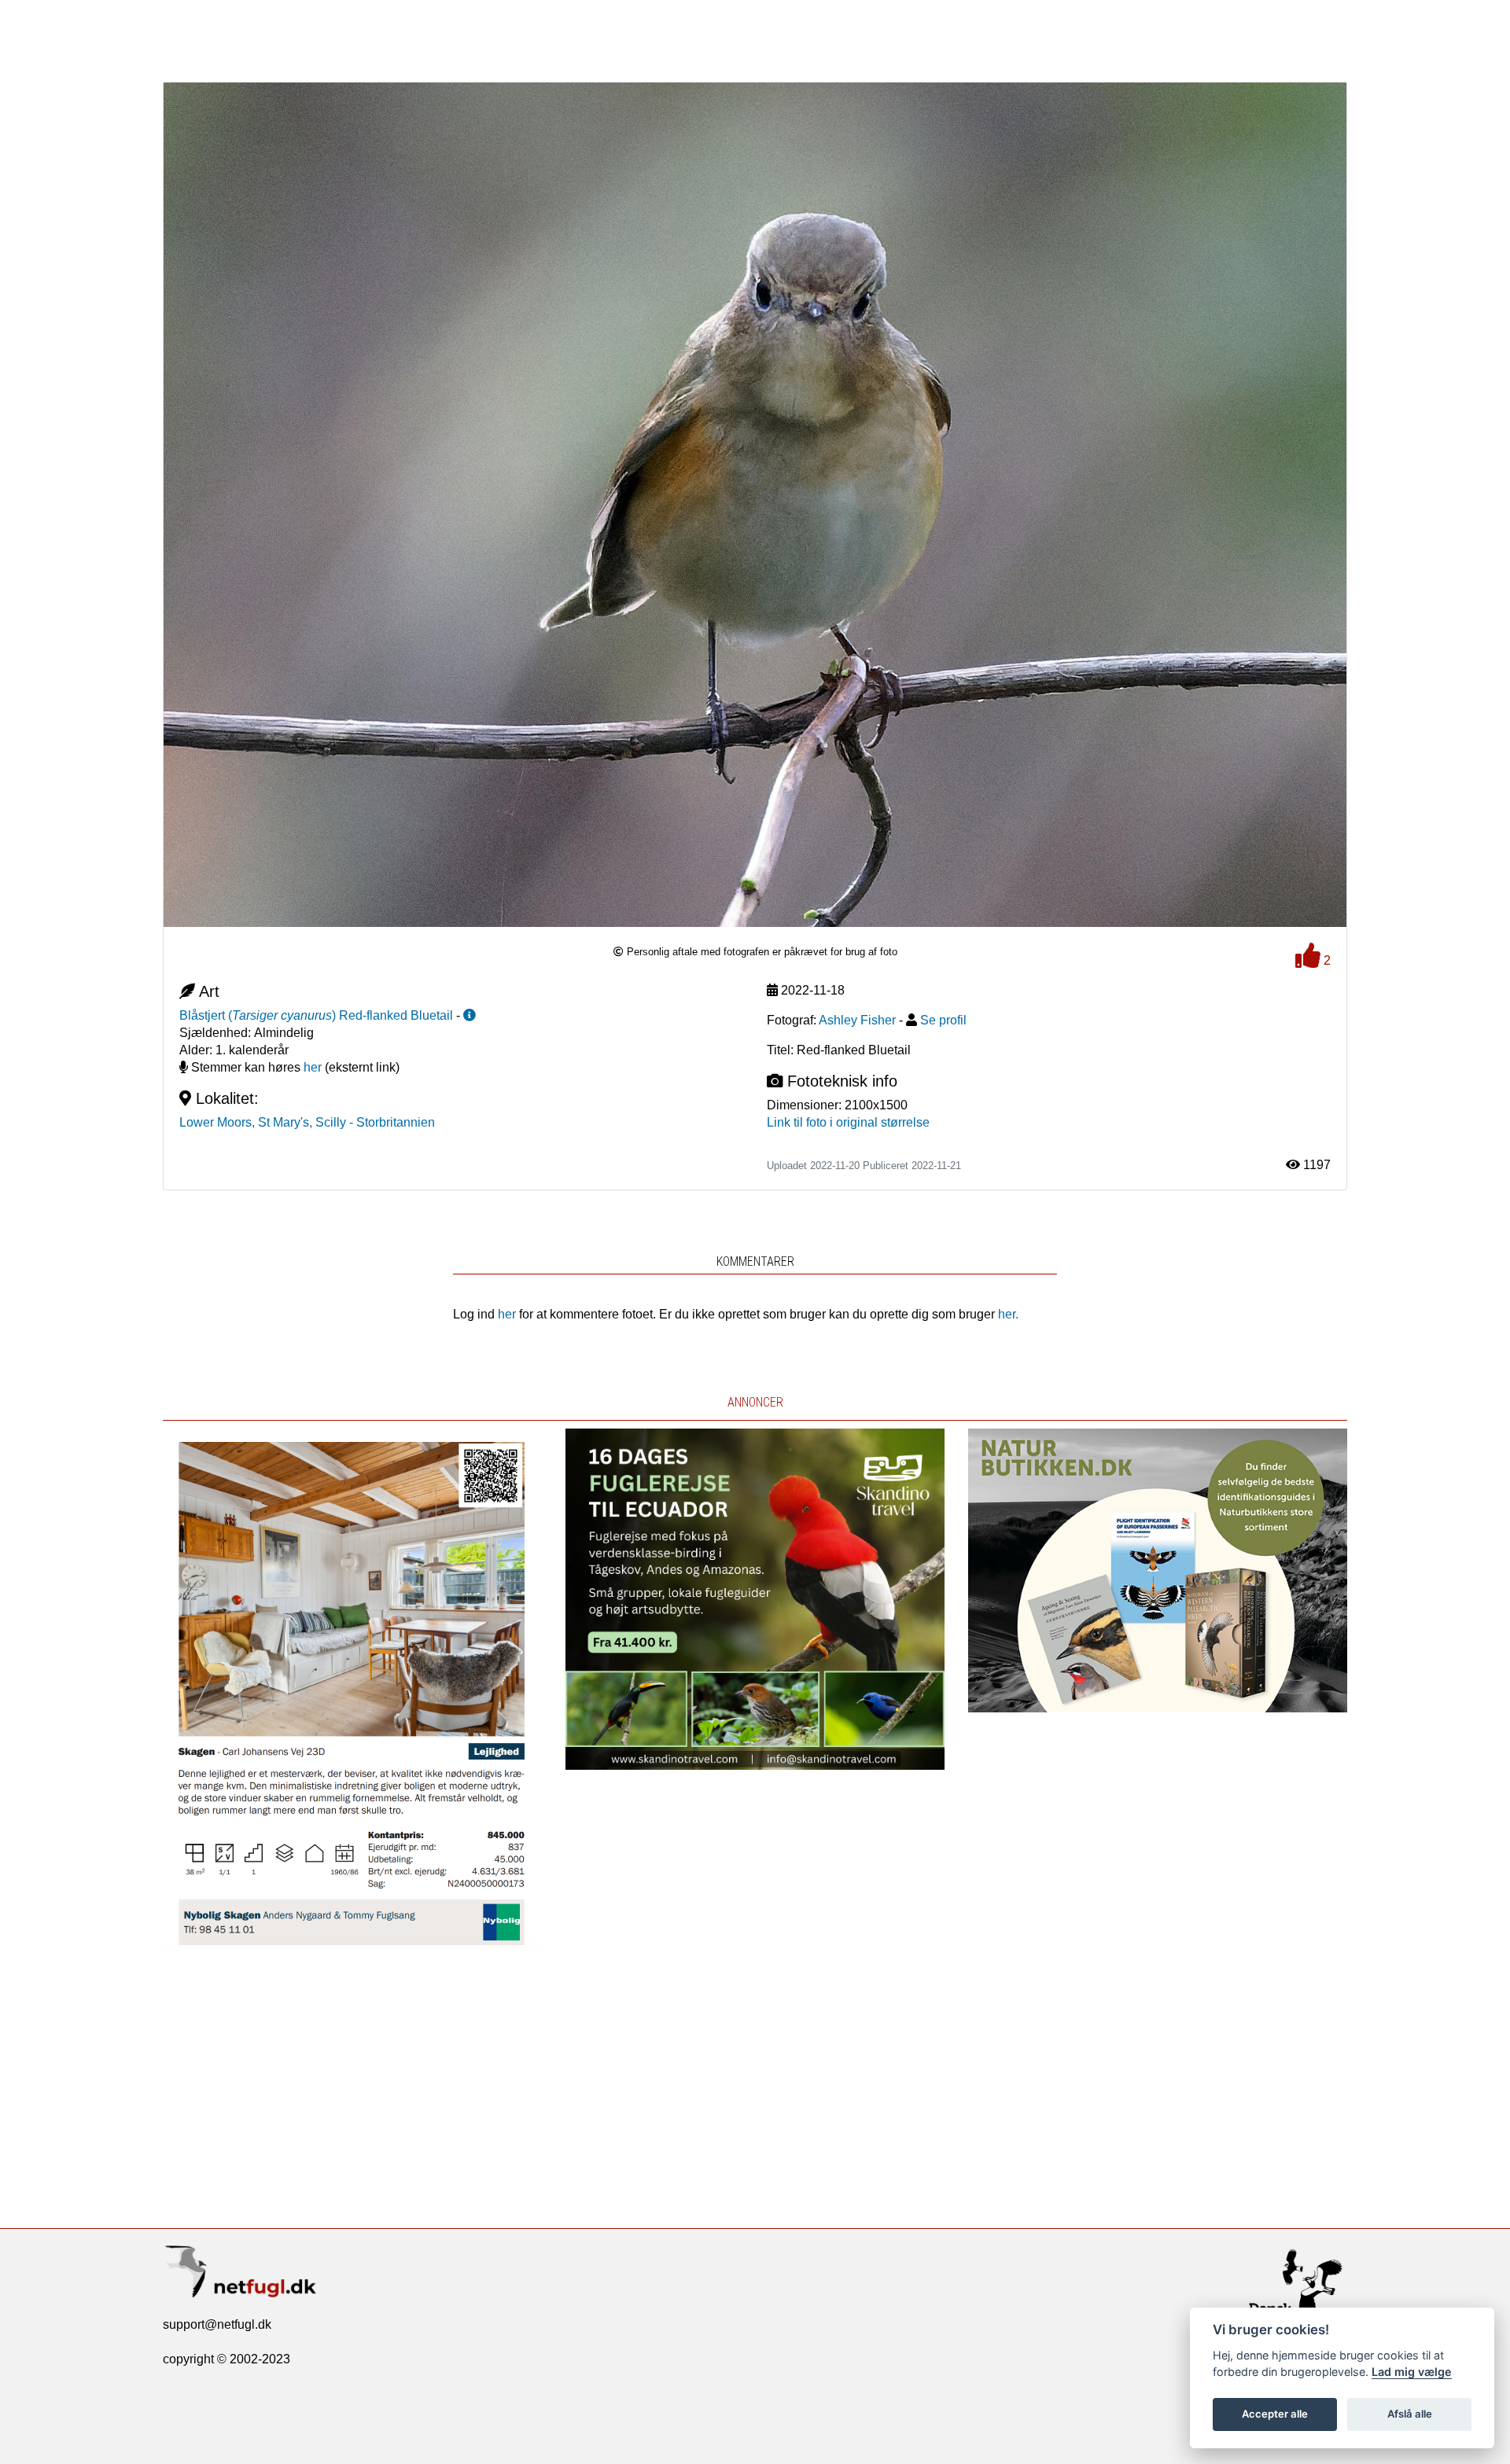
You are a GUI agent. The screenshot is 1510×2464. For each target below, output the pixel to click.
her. (1008, 1314)
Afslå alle (1410, 2414)
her (313, 1067)
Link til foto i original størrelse (848, 1122)
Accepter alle (1275, 2414)
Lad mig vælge (1412, 2372)
